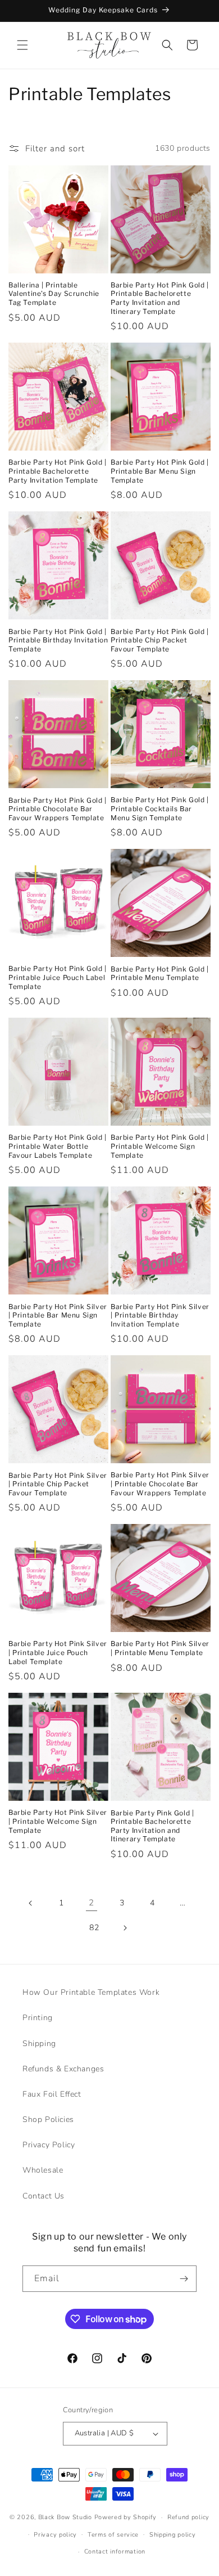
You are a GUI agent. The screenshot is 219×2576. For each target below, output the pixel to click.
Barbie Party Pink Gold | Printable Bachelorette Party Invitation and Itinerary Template (152, 1826)
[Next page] (125, 1928)
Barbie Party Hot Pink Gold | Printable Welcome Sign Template (160, 1146)
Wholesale (43, 2170)
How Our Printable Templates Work (91, 1992)
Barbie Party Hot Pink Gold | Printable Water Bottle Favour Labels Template (58, 1146)
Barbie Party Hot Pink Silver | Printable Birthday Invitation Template (160, 1315)
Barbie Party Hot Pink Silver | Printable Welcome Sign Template (58, 1821)
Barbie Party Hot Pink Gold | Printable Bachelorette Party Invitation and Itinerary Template (160, 298)
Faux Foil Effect (52, 2094)
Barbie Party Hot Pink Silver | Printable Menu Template (160, 1648)
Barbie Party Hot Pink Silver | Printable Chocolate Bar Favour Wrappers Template (160, 1483)
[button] (22, 45)
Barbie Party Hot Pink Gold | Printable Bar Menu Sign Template (160, 471)
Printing (38, 2018)
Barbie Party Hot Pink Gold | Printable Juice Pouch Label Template (58, 977)
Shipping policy (173, 2535)
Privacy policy (55, 2535)
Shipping (39, 2044)
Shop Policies (48, 2119)
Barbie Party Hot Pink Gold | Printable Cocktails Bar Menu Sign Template (160, 808)
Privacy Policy (49, 2145)
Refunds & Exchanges (63, 2069)
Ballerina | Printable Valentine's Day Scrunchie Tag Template (54, 294)
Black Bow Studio (65, 2517)
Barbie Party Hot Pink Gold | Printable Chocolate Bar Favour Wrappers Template (58, 809)
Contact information (115, 2552)
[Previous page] (31, 1903)
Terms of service (113, 2535)
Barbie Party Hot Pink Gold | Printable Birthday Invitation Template (58, 640)
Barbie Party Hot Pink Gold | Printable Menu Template (160, 974)
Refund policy (188, 2517)
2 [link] (92, 1903)
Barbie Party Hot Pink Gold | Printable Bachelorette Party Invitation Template (58, 471)
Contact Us (44, 2196)
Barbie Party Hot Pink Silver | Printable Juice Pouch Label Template (58, 1652)
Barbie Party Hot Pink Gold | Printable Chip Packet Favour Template (160, 640)
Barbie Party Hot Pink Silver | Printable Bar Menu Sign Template (58, 1315)
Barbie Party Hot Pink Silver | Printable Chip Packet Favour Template (58, 1484)
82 (94, 1928)
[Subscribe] (184, 2279)
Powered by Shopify (126, 2517)
